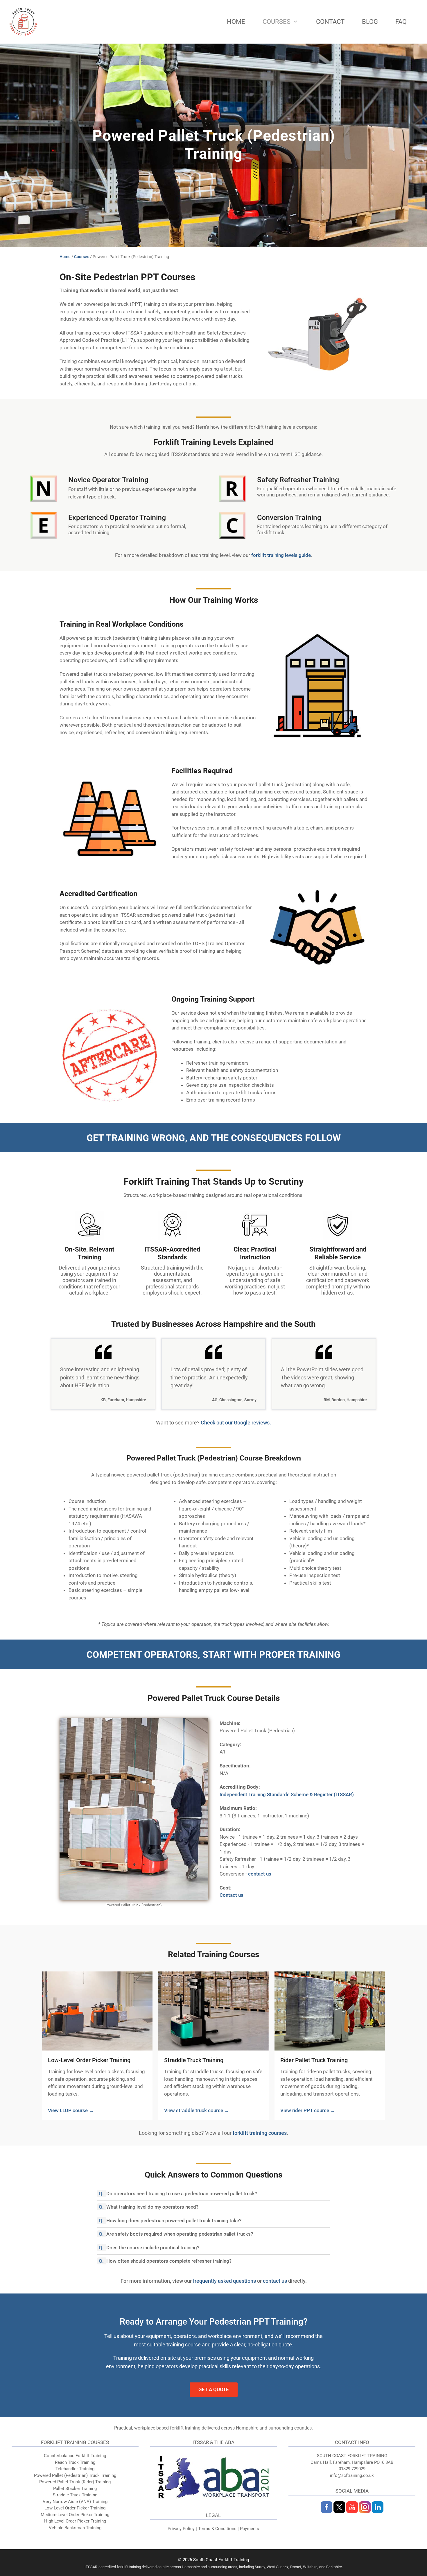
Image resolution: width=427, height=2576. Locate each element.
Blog (370, 22)
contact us (260, 1874)
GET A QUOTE (214, 2389)
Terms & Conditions (217, 2529)
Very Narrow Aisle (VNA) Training (75, 2502)
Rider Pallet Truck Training (314, 2060)
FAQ (401, 22)
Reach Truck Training (75, 2462)
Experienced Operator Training (117, 517)
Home (236, 22)
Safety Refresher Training (298, 480)
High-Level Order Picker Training (75, 2521)
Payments (250, 2529)
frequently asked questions (224, 2281)
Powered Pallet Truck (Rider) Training (75, 2482)
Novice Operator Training (108, 480)
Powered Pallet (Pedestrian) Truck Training (75, 2475)
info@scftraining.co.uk (352, 2475)
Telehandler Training (75, 2469)
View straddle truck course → (197, 2110)
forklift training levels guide (281, 555)
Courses (277, 22)
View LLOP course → (71, 2110)
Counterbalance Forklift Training (75, 2456)
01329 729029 (352, 2469)
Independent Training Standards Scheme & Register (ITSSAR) (287, 1794)
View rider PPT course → (308, 2110)
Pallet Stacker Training (75, 2489)
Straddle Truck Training (194, 2060)
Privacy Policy (181, 2529)
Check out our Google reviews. (236, 1423)
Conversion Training (289, 517)
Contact (330, 22)
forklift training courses (260, 2133)
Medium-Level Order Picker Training (75, 2515)
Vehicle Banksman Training (75, 2528)
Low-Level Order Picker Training (89, 2060)
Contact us (232, 1895)
